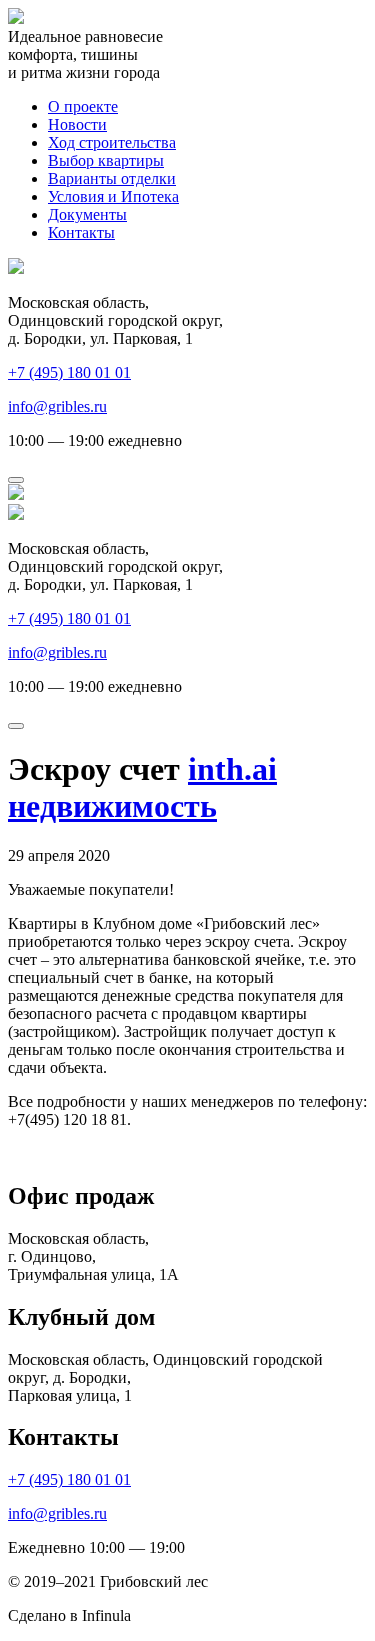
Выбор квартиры (106, 160)
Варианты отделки (112, 178)
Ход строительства (112, 142)
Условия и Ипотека (113, 196)
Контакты (81, 232)
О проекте (83, 106)
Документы (87, 214)
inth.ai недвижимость (142, 787)
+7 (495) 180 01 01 (69, 372)
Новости (77, 124)
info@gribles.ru (57, 406)
